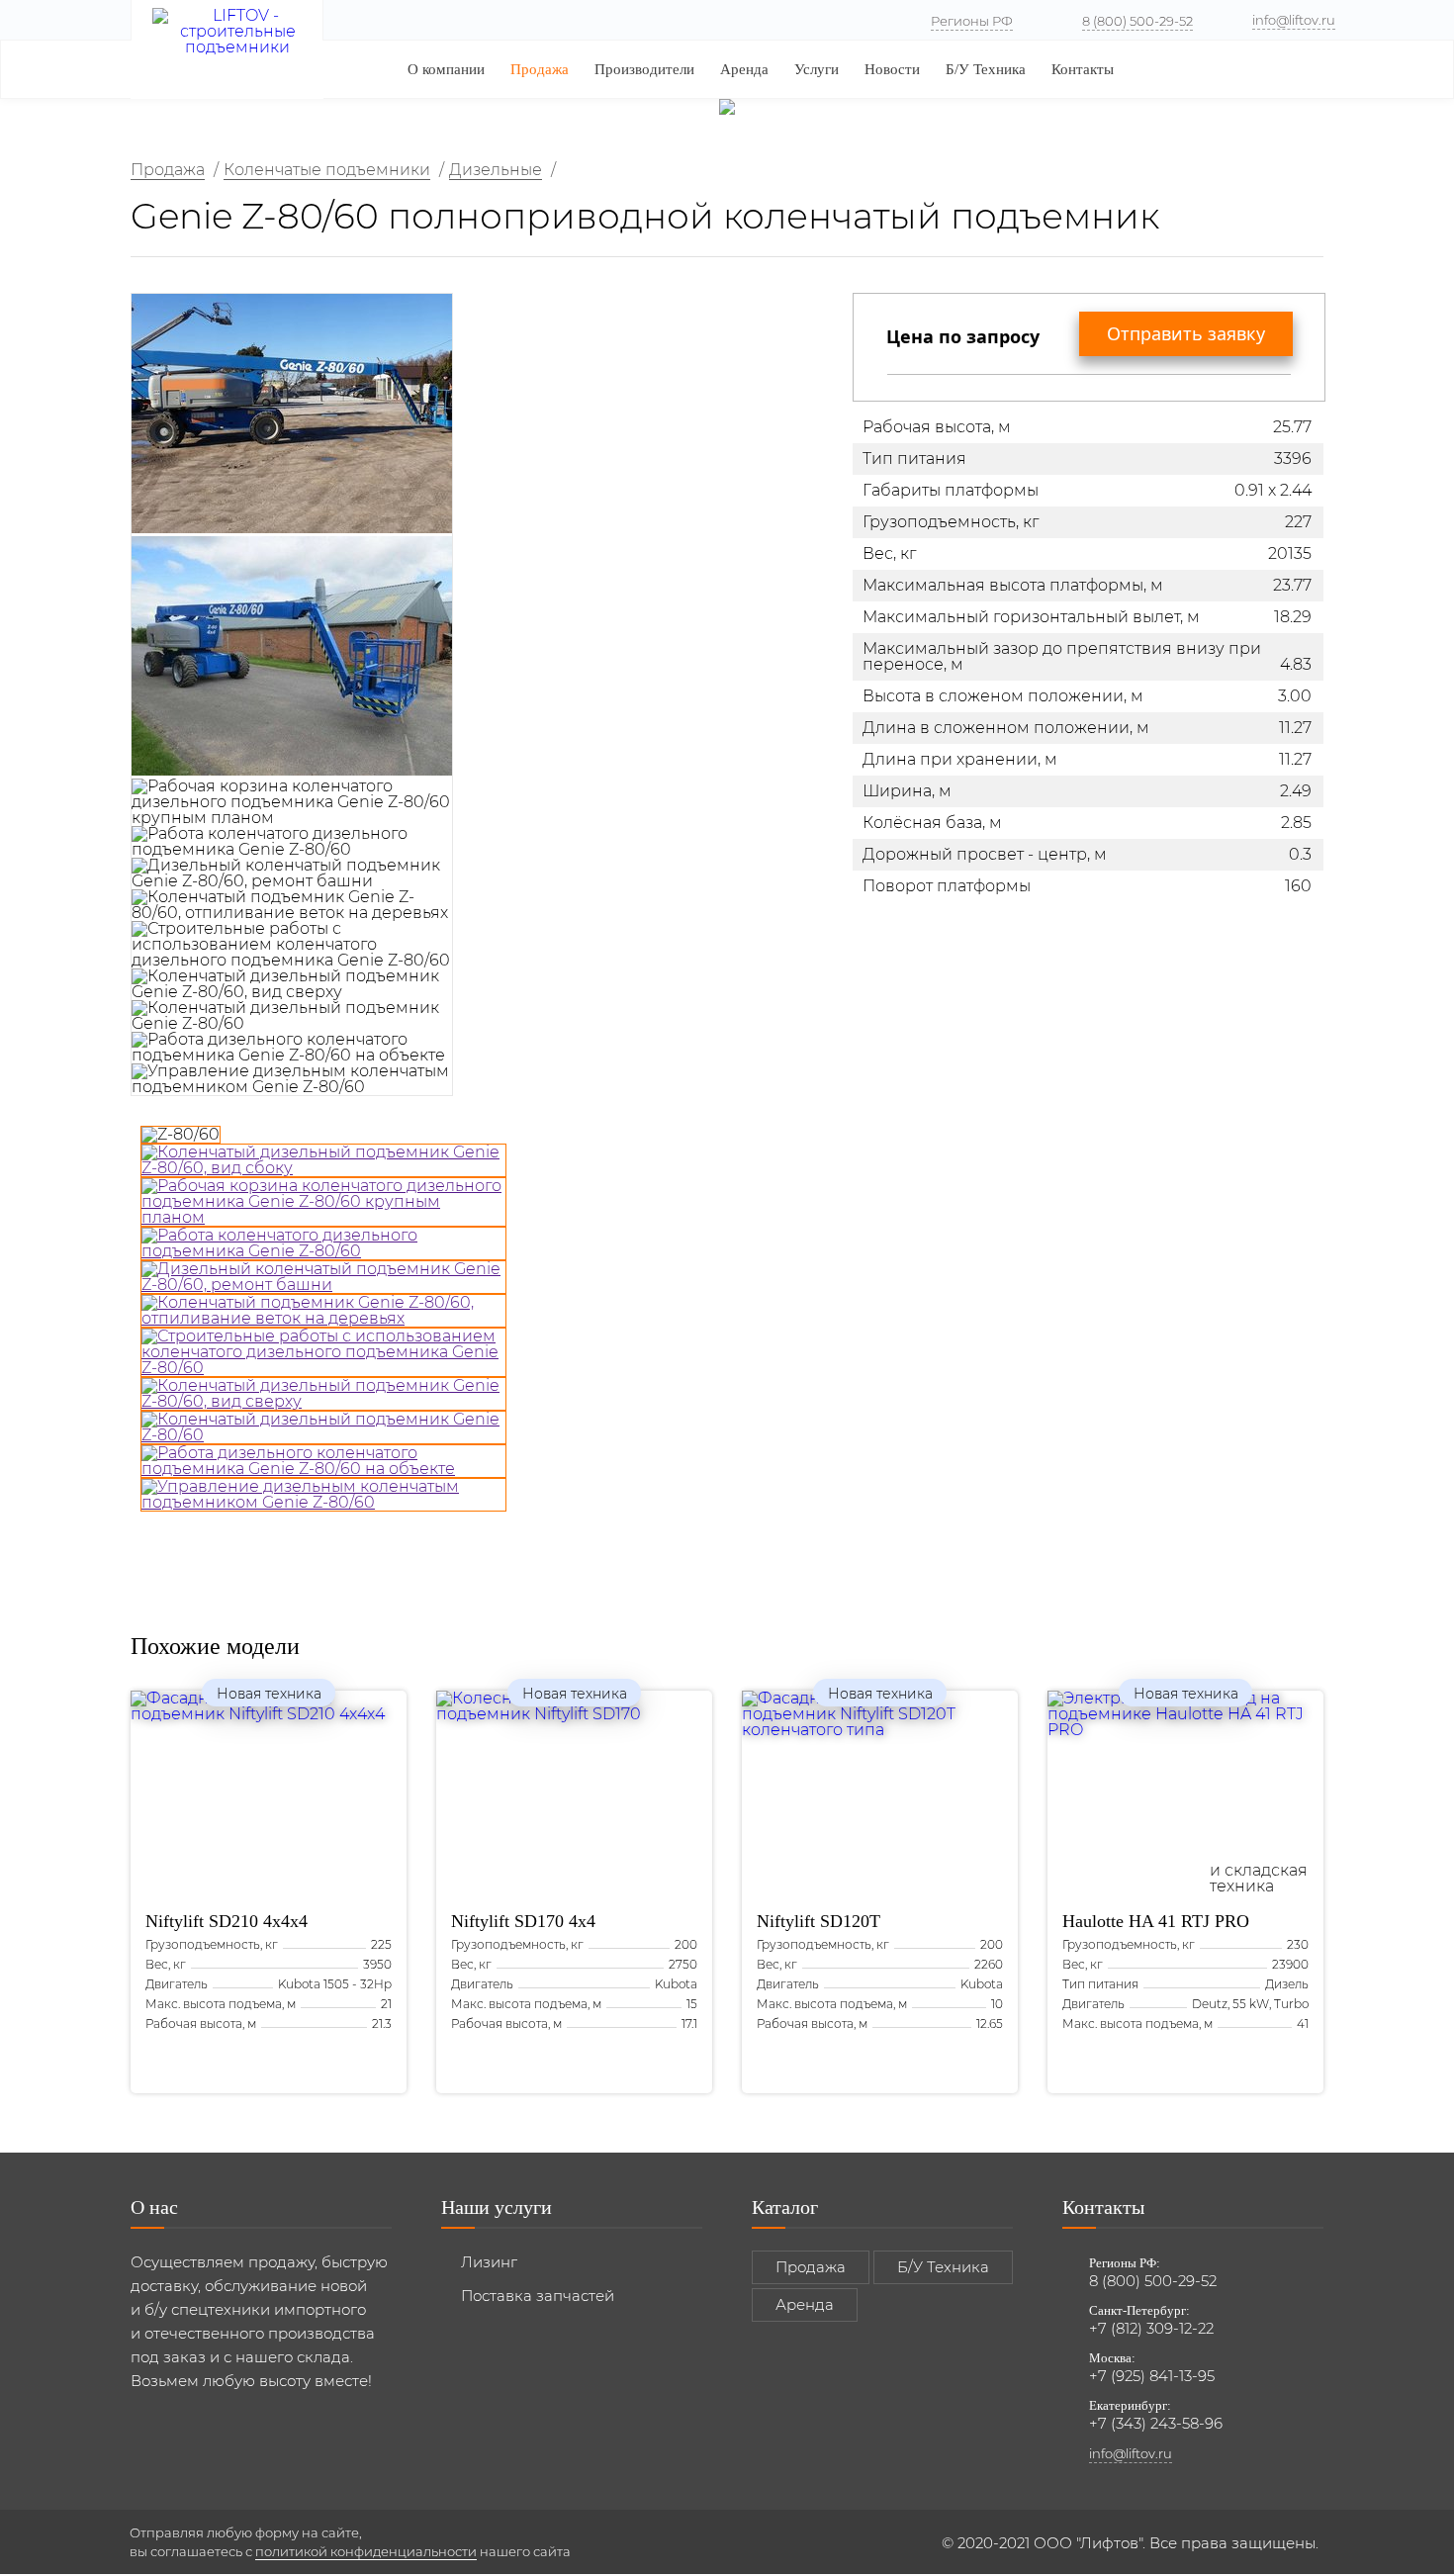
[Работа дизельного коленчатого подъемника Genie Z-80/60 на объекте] (323, 1461)
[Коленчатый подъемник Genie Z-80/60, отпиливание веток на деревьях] (323, 1311)
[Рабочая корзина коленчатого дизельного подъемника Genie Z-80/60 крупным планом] (323, 1202)
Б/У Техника (986, 69)
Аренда (744, 69)
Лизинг (489, 2262)
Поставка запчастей (538, 2296)
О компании (446, 69)
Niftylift (227, 1921)
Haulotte (1156, 1921)
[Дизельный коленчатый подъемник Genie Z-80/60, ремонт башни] (323, 1277)
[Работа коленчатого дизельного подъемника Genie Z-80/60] (323, 1243)
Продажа (540, 69)
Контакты (1083, 69)
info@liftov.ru (1294, 20)
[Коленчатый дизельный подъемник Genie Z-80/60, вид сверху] (323, 1394)
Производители (644, 69)
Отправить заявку (1186, 333)
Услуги (817, 69)
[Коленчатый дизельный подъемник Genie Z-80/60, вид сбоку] (323, 1160)
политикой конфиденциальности (366, 2551)
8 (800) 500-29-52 (1137, 21)
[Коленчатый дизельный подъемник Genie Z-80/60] (323, 1427)
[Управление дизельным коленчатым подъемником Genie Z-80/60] (323, 1495)
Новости (892, 69)
